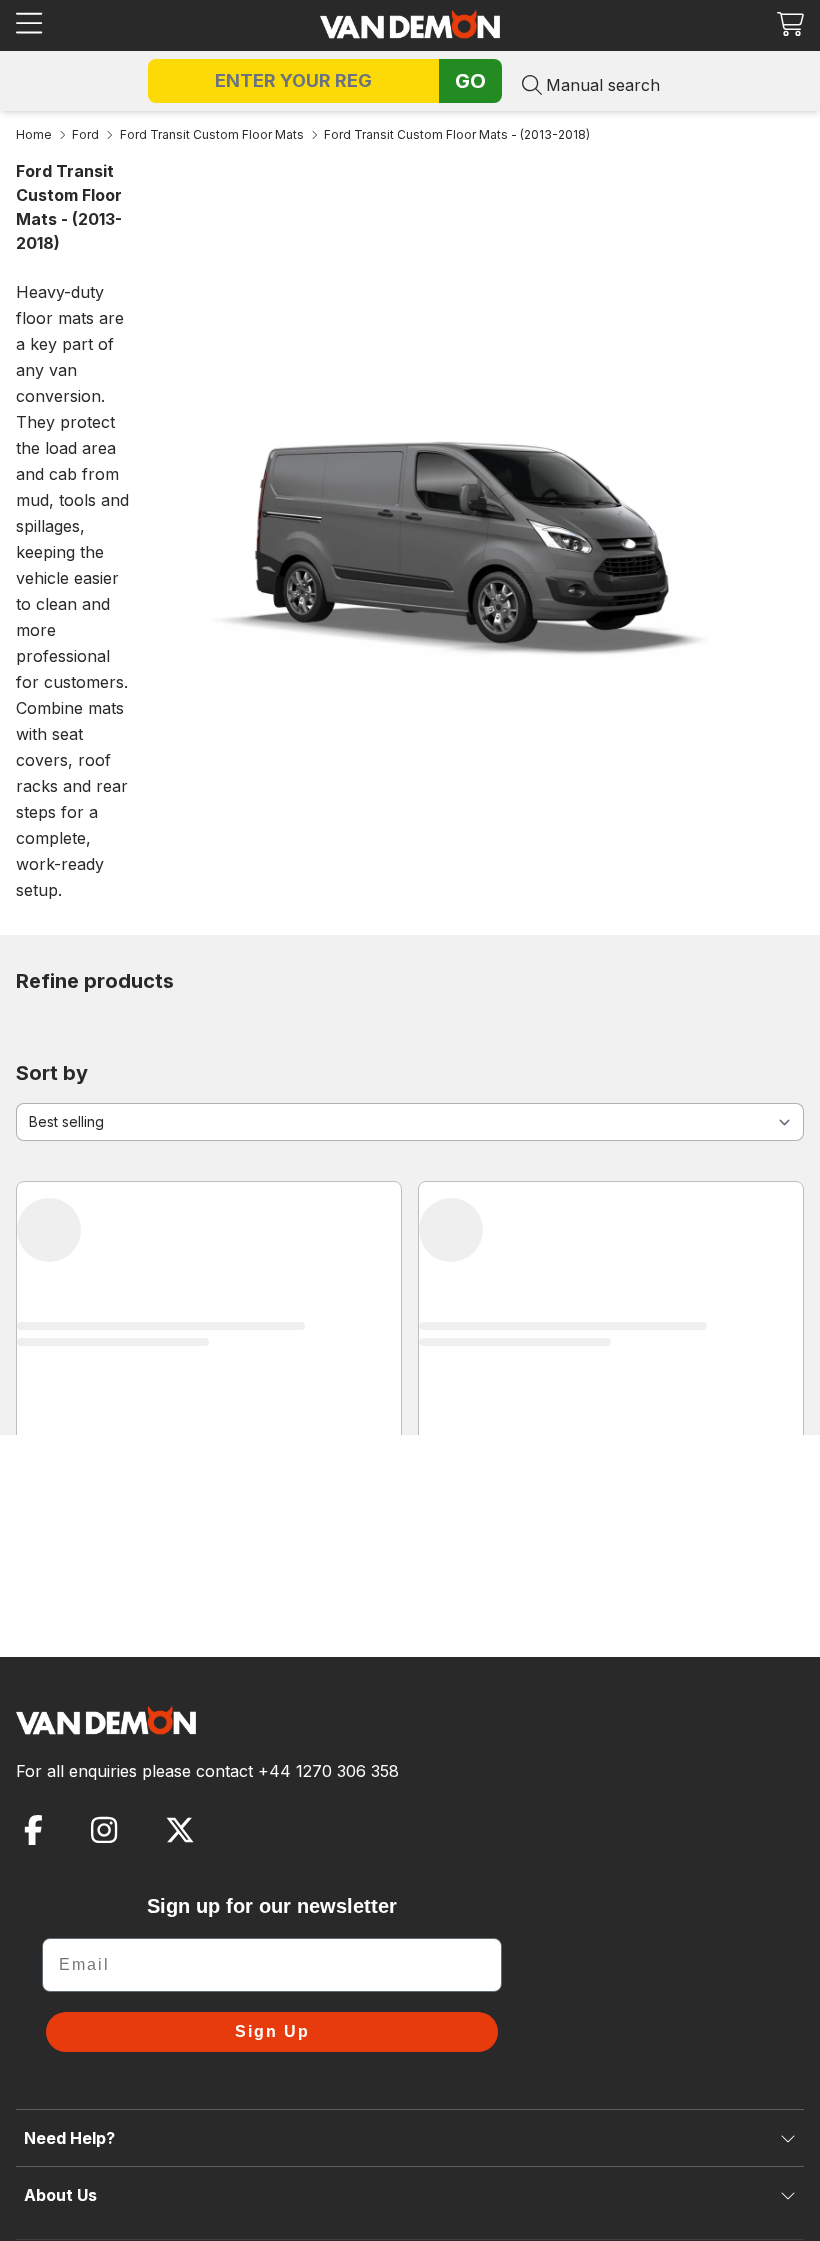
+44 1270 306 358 (328, 1771)
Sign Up (272, 2031)
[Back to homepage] (410, 24)
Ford (85, 134)
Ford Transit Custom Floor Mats (212, 134)
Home (34, 134)
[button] (790, 23)
